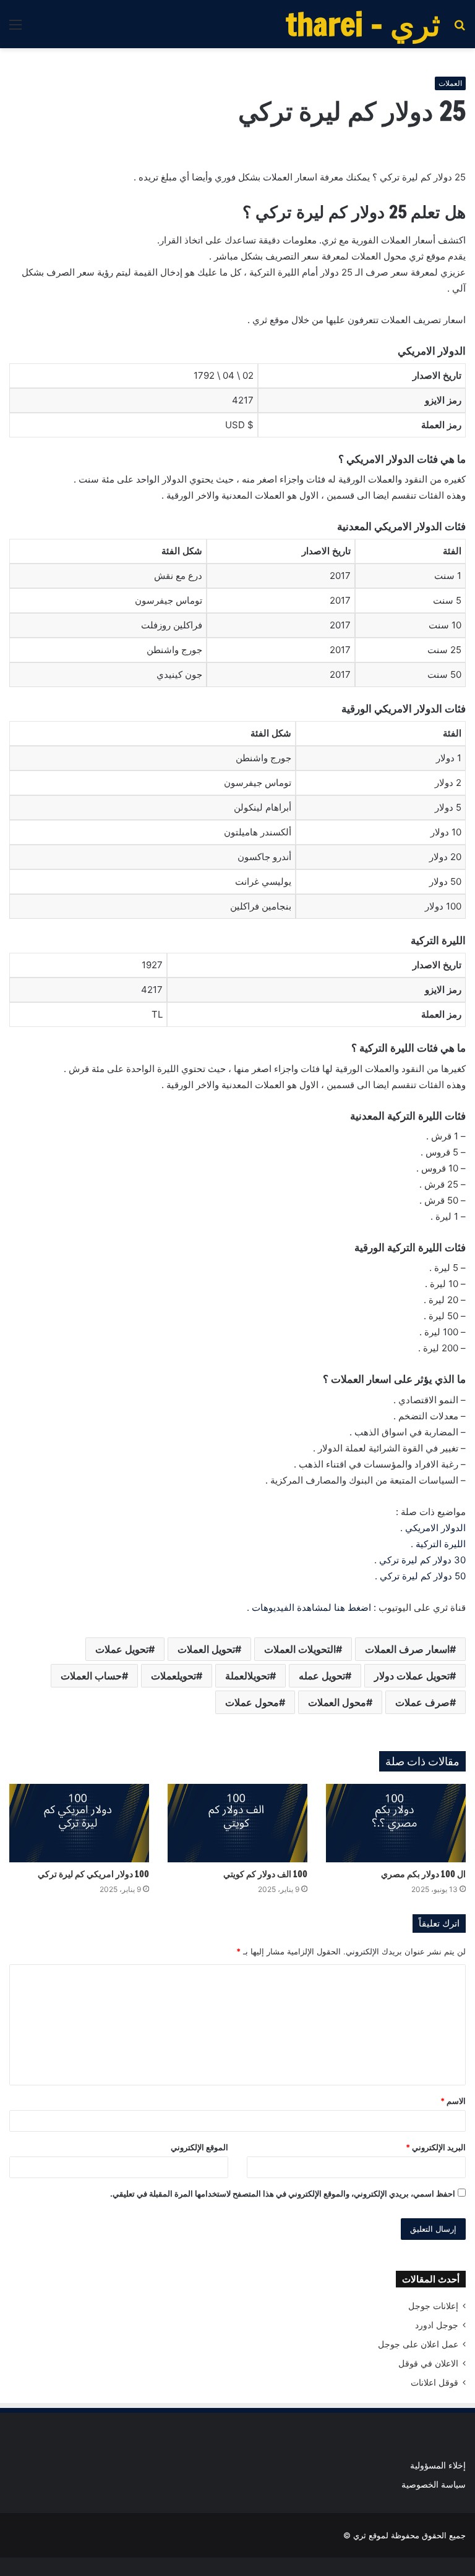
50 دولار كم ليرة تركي (423, 1576)
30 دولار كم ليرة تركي (422, 1560)
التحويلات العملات (300, 1649)
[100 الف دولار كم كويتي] (237, 1823)
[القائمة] (15, 29)
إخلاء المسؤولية (438, 2465)
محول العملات (337, 1702)
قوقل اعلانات (434, 2383)
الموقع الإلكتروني (199, 2147)
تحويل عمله (322, 1676)
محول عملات (252, 1702)
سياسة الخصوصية (434, 2485)
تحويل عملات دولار (412, 1676)
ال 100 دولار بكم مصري (423, 1874)
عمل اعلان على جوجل (418, 2344)
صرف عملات (422, 1702)
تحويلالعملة (247, 1676)
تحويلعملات (173, 1676)
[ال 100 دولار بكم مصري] (396, 1823)
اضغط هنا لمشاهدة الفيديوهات (311, 1607)
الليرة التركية (441, 1544)
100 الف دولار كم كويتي (265, 1874)
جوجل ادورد (437, 2325)
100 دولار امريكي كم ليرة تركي (93, 1874)
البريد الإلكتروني (436, 2147)
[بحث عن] (460, 29)
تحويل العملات (206, 1649)
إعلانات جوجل (433, 2306)
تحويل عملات (122, 1649)
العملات (450, 83)
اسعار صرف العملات (407, 1649)
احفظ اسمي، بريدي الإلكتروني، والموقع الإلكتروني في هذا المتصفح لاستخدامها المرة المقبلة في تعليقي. (283, 2194)
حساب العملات (91, 1676)
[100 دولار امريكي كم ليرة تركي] (79, 1823)
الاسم (453, 2101)
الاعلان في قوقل (428, 2363)
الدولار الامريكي (435, 1528)
